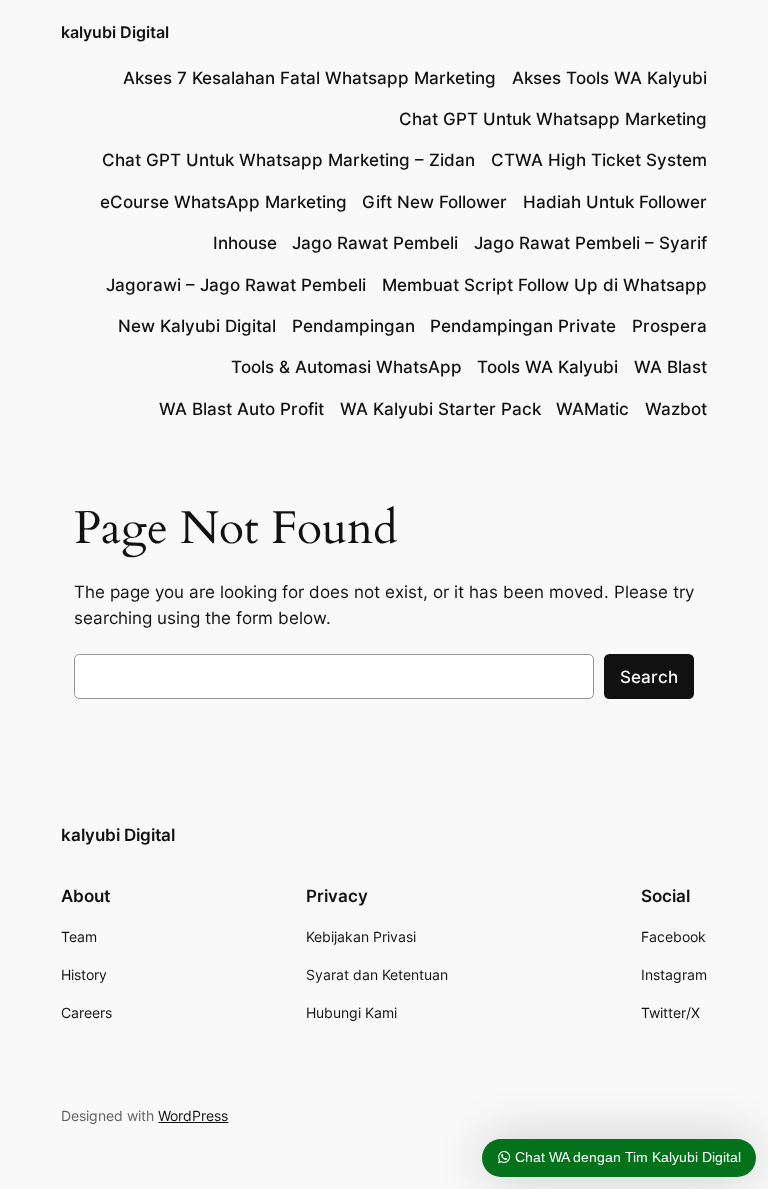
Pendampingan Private (523, 326)
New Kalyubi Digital (197, 326)
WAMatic (592, 409)
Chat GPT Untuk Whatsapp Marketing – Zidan (288, 160)
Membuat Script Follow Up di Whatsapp (544, 285)
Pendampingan (353, 326)
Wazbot (676, 409)
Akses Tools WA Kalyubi (609, 78)
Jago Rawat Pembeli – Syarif (590, 243)
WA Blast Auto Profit (241, 409)
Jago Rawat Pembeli (375, 243)
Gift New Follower (434, 202)
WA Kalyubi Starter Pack (440, 409)
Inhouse (245, 243)
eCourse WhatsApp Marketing (223, 202)
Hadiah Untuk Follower (615, 202)
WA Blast (670, 367)
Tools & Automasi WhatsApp (346, 367)
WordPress (193, 1115)
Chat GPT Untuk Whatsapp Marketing (553, 119)
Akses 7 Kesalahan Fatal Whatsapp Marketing (309, 78)
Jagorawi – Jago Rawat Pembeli (236, 285)
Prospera (669, 326)
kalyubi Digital (115, 32)
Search (649, 677)
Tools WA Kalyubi (547, 367)
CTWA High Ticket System (599, 160)
